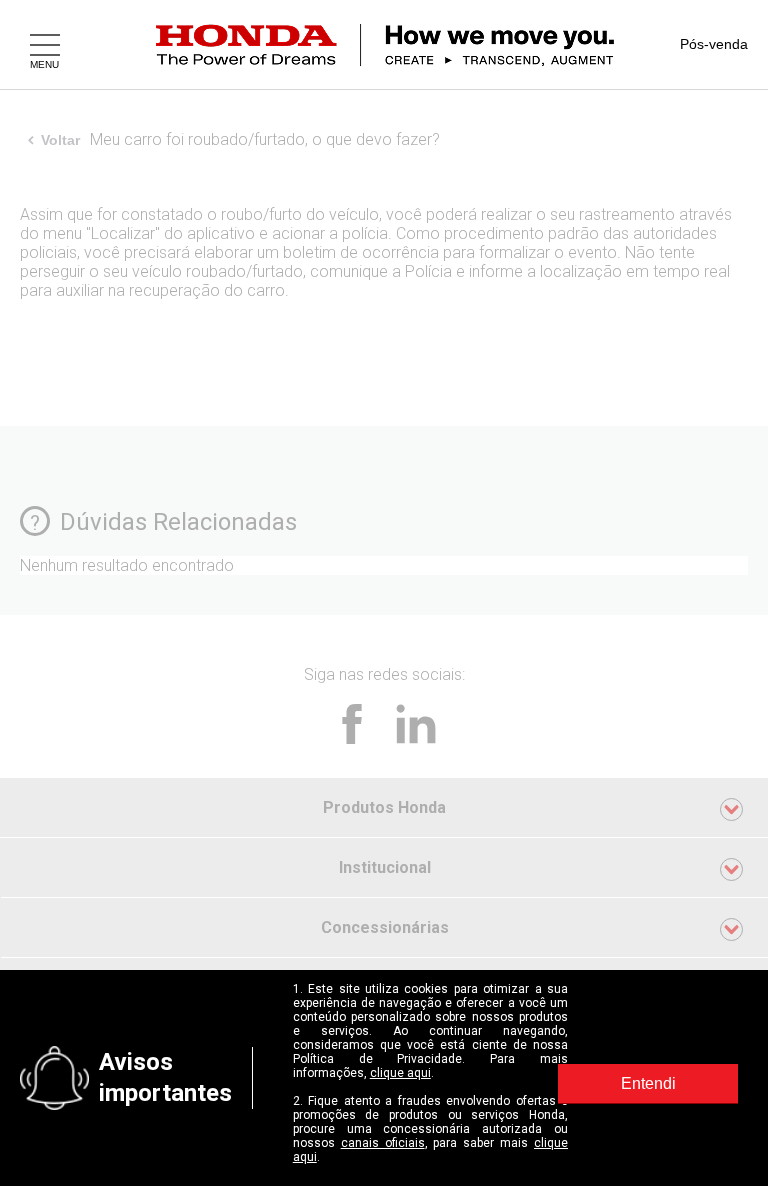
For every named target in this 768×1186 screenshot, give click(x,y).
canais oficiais (383, 1143)
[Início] (409, 45)
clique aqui (400, 1073)
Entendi (648, 1083)
